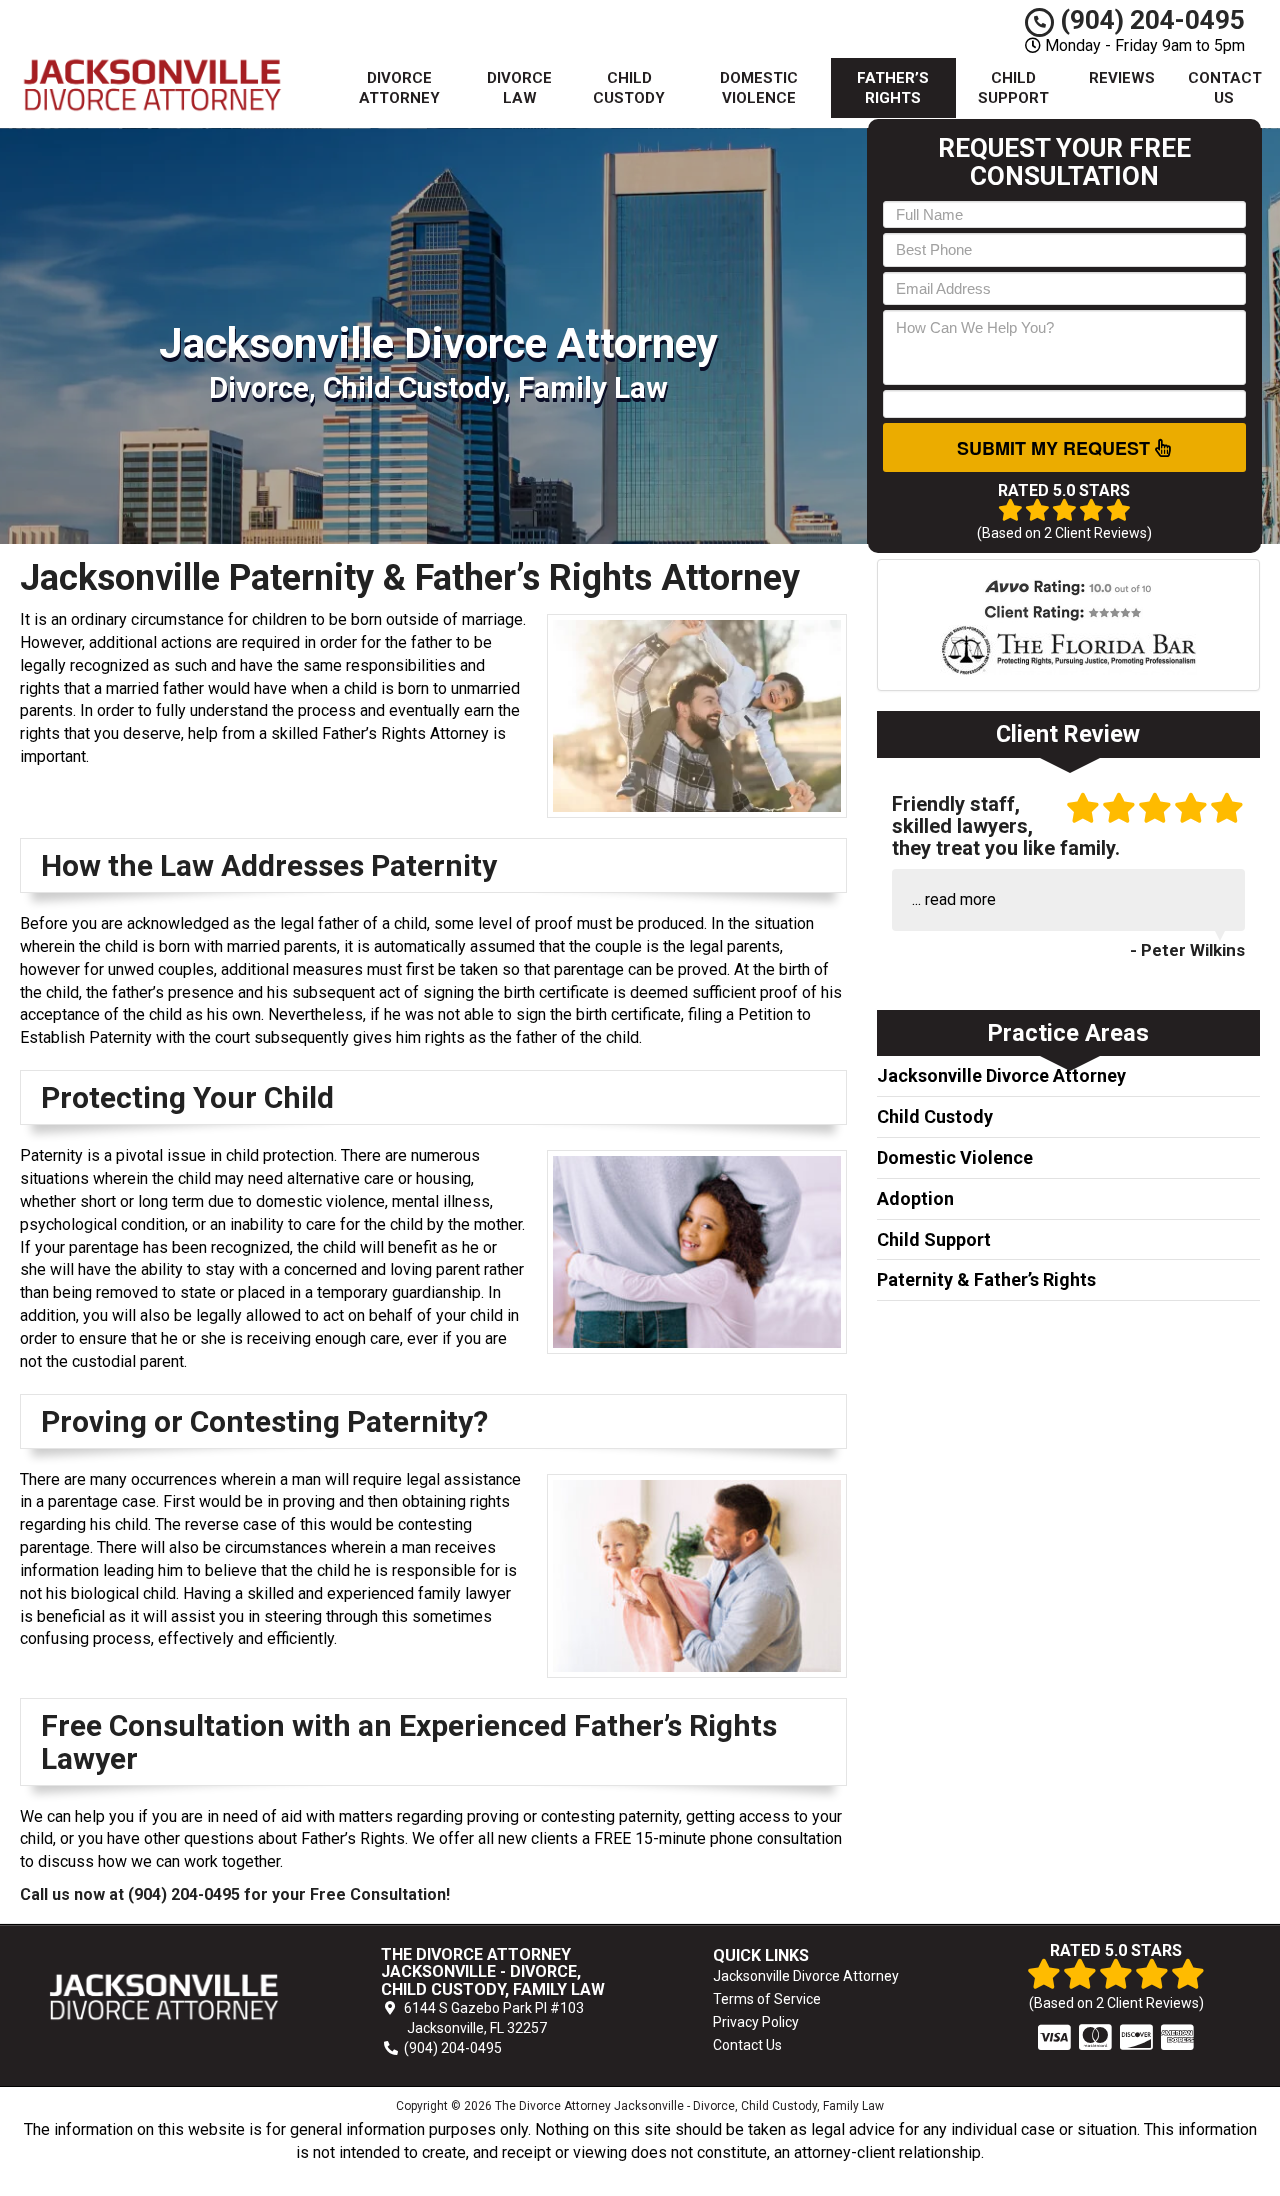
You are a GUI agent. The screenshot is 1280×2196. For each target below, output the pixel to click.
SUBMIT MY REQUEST (1056, 448)
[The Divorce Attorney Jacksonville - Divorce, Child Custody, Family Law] (164, 1997)
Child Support (1013, 88)
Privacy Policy (756, 2022)
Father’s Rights (893, 88)
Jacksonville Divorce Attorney (1001, 1075)
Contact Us (1225, 88)
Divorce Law (519, 88)
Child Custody (629, 88)
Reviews (1122, 78)
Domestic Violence (759, 88)
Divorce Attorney (399, 88)
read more (960, 899)
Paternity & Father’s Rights (986, 1279)
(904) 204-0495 (1149, 20)
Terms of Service (767, 1999)
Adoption (915, 1198)
